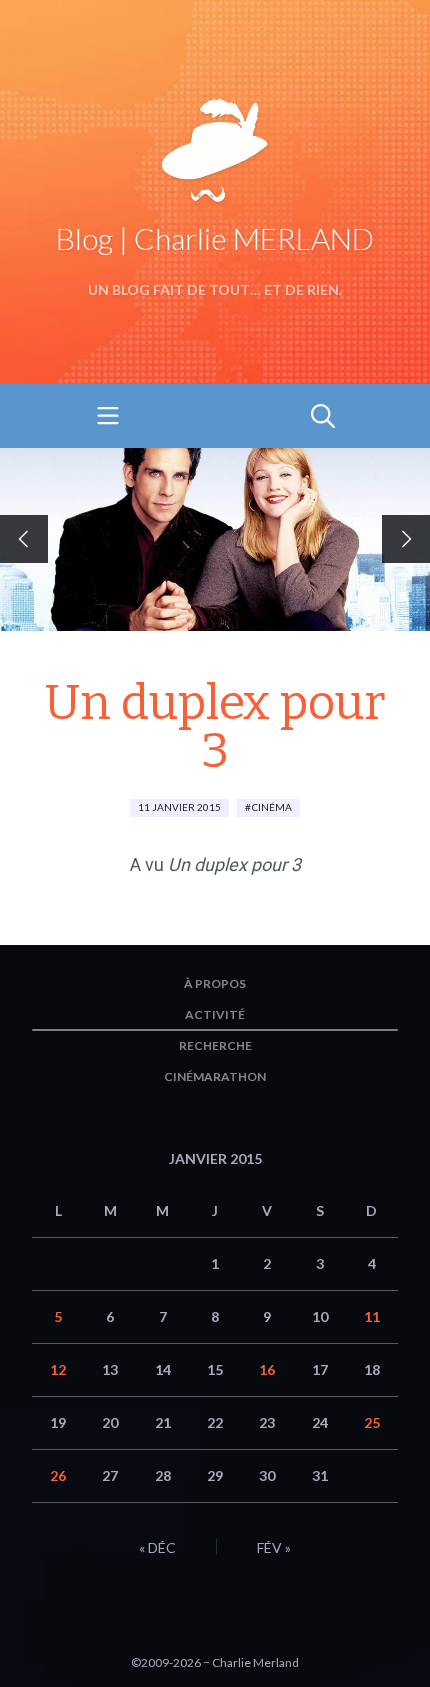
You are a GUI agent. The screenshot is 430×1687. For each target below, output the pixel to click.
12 (58, 1369)
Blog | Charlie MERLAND (215, 238)
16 (267, 1369)
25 (372, 1422)
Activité (215, 1014)
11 (372, 1316)
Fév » (274, 1547)
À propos (215, 983)
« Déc (157, 1547)
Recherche (215, 1045)
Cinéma (272, 807)
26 (58, 1475)
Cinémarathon (215, 1076)
